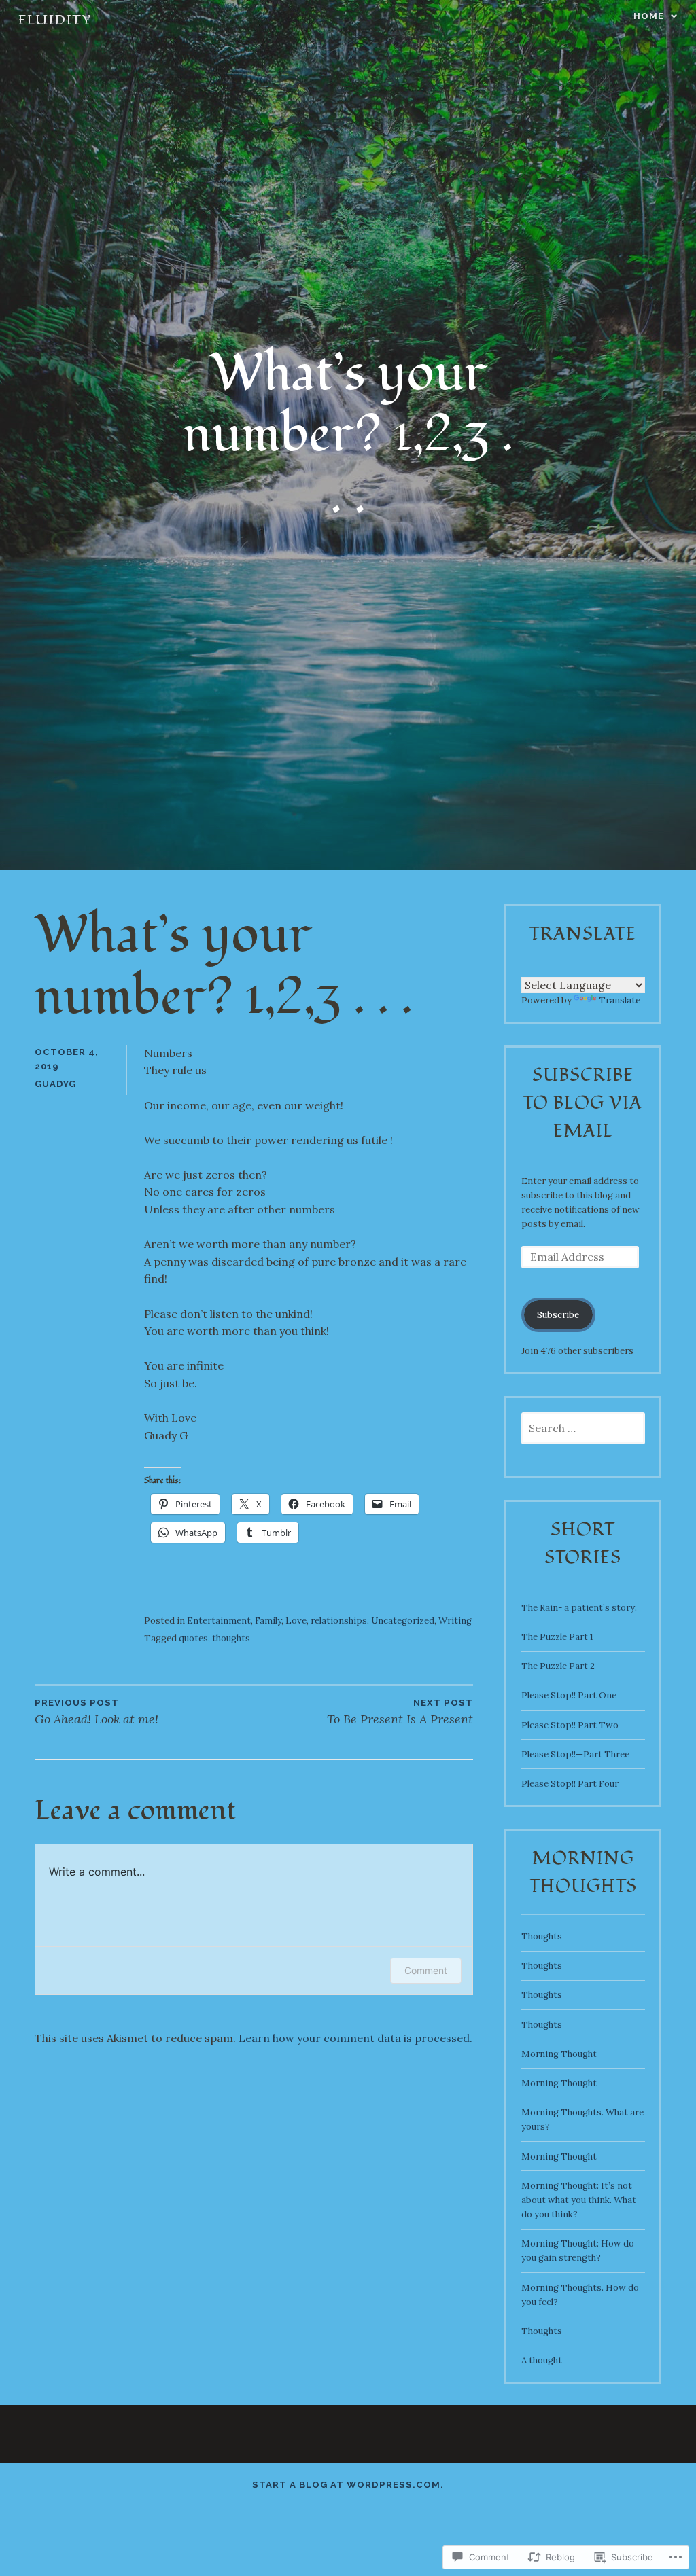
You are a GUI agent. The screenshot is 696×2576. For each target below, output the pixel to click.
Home (649, 16)
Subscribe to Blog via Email (583, 1103)
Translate (620, 1000)
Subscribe (558, 1315)
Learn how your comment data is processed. (355, 2038)
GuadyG (55, 1084)
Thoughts (542, 1936)
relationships (339, 1621)
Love (296, 1621)
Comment (426, 1970)
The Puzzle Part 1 (557, 1637)
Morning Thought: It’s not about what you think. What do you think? (579, 2200)
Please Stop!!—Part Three (575, 1754)
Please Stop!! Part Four (570, 1784)
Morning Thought (559, 2054)
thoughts (231, 1638)
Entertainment (219, 1621)
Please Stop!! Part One (569, 1695)
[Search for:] (583, 1429)
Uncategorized (403, 1621)
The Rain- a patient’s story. (579, 1608)
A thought (542, 2360)
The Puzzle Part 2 (558, 1666)
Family (268, 1621)
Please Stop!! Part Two (570, 1725)
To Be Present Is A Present (400, 1712)
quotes (193, 1638)
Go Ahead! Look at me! (97, 1712)
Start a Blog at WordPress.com (346, 2485)
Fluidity (54, 20)
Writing (455, 1621)
